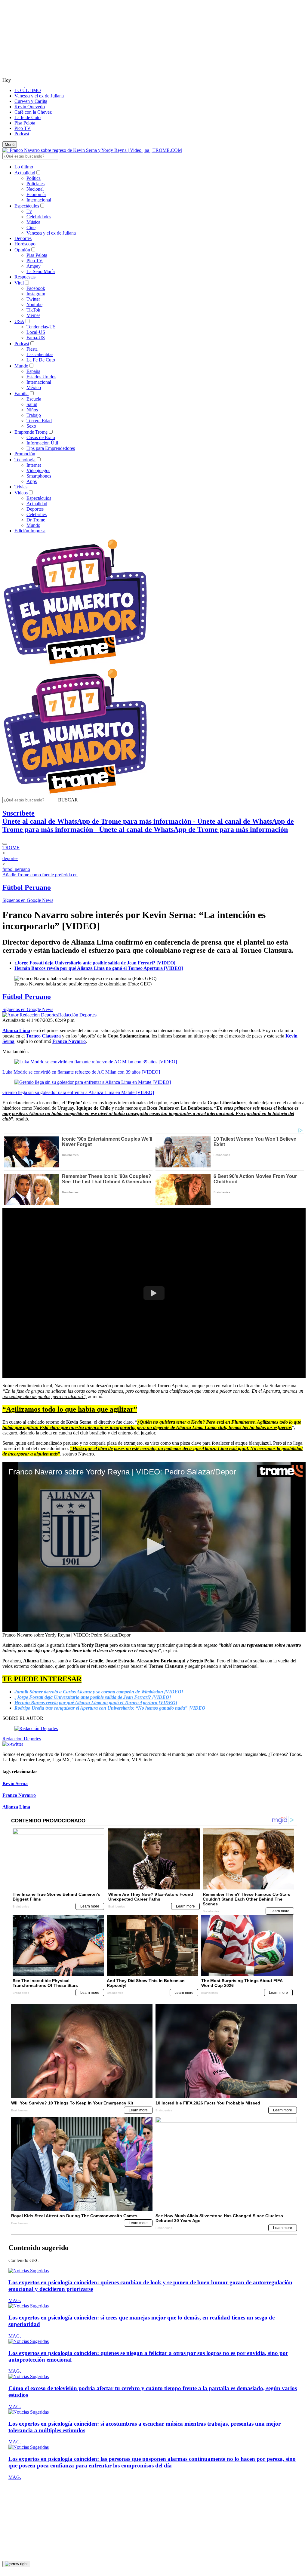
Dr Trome (36, 520)
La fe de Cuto (28, 117)
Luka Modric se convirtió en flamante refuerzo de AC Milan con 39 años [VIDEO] (81, 1072)
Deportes (23, 238)
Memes (33, 315)
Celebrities (37, 514)
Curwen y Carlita (31, 101)
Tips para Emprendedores (51, 448)
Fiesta (32, 349)
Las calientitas (40, 354)
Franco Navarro (19, 1795)
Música (33, 222)
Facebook (36, 288)
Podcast (22, 134)
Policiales (35, 184)
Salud (32, 404)
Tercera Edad (39, 421)
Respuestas (25, 277)
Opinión (22, 250)
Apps (32, 481)
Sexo (31, 426)
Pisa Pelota (25, 123)
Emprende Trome (31, 432)
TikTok (33, 310)
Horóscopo (25, 244)
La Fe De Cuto (41, 360)
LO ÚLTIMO (28, 90)
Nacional (35, 189)
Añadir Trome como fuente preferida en (40, 875)
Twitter (33, 299)
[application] (154, 1547)
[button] (68, 800)
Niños (32, 410)
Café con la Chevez (33, 112)
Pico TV (23, 128)
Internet (34, 465)
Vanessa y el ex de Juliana (39, 96)
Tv (29, 211)
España (33, 371)
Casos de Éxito (41, 437)
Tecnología (25, 460)
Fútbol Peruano (27, 887)
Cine (31, 227)
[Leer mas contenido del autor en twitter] (13, 1744)
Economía (36, 194)
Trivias (21, 487)
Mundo (21, 366)
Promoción (25, 454)
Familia (22, 393)
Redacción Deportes (77, 1015)
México (34, 387)
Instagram (36, 294)
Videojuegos (38, 470)
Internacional (39, 200)
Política (34, 178)
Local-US (36, 332)
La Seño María (41, 271)
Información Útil (42, 443)
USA (19, 321)
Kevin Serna (15, 1783)
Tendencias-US (41, 327)
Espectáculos (27, 206)
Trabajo (34, 415)
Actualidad (25, 173)
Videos (21, 493)
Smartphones (39, 476)
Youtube (34, 304)
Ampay (34, 266)
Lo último (24, 167)
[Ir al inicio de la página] (16, 2564)
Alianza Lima (16, 1807)
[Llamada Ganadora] (75, 665)
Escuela (34, 399)
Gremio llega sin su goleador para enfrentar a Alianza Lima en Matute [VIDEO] (78, 1092)
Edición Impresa (30, 531)
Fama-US (36, 338)
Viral (19, 283)
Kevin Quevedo (30, 107)
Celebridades (39, 217)
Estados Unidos (41, 377)
